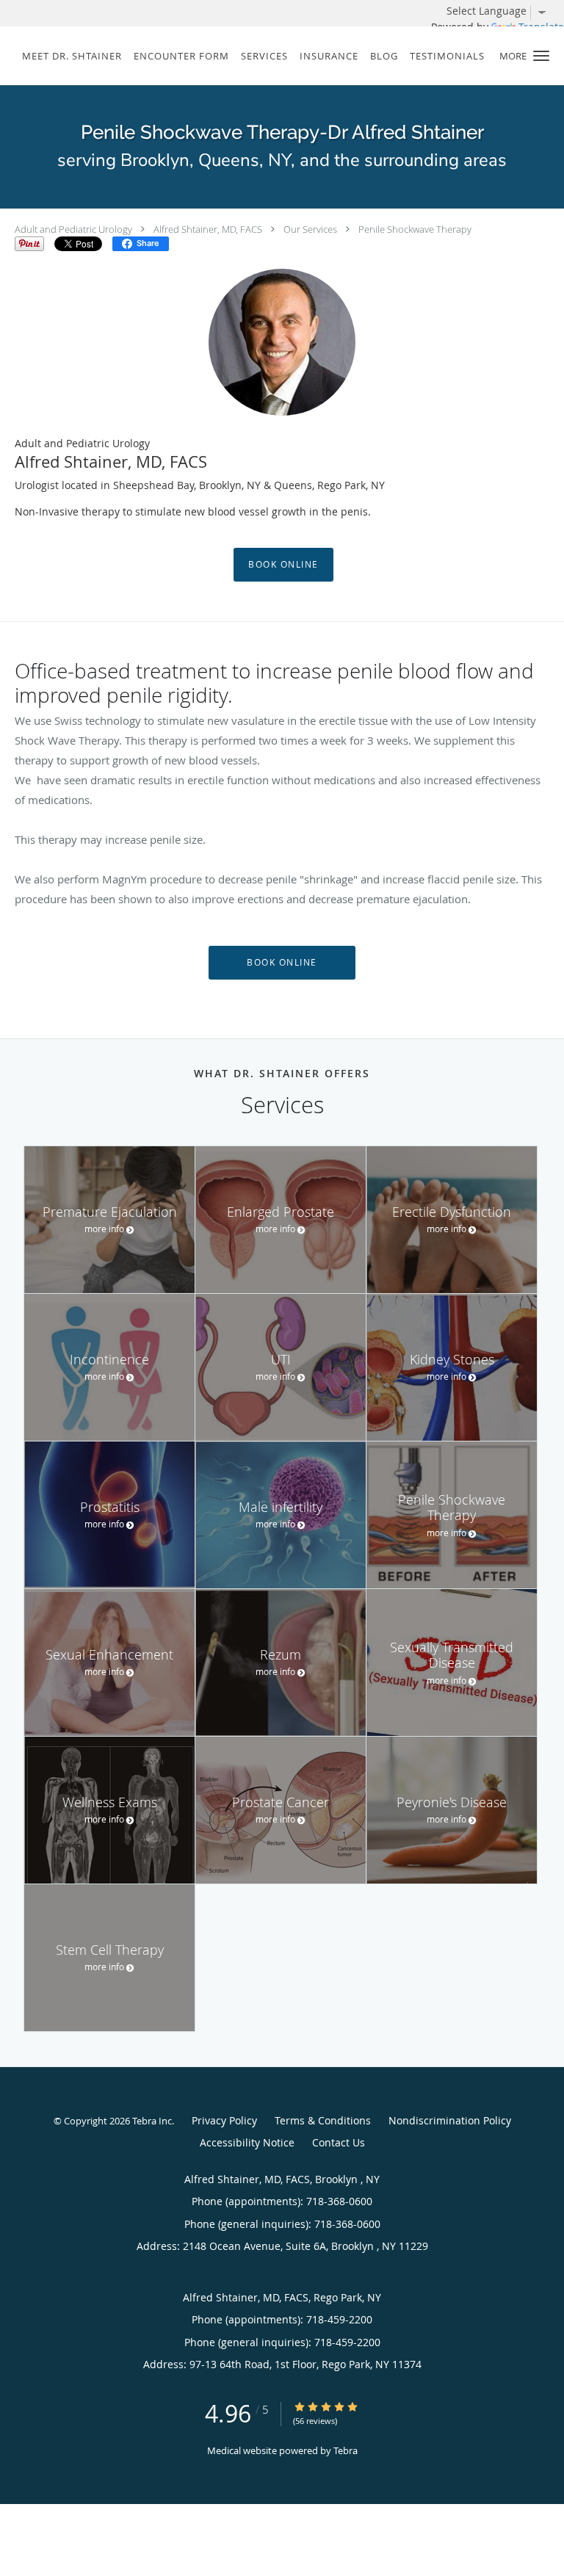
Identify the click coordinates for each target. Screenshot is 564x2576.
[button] (541, 56)
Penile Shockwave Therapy (415, 229)
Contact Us (339, 2142)
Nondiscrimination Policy (450, 2120)
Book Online (283, 564)
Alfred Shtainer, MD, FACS (208, 229)
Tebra (346, 2450)
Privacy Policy (224, 2120)
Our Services (310, 229)
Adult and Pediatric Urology (73, 229)
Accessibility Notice (247, 2142)
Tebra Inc (152, 2121)
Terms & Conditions (323, 2120)
